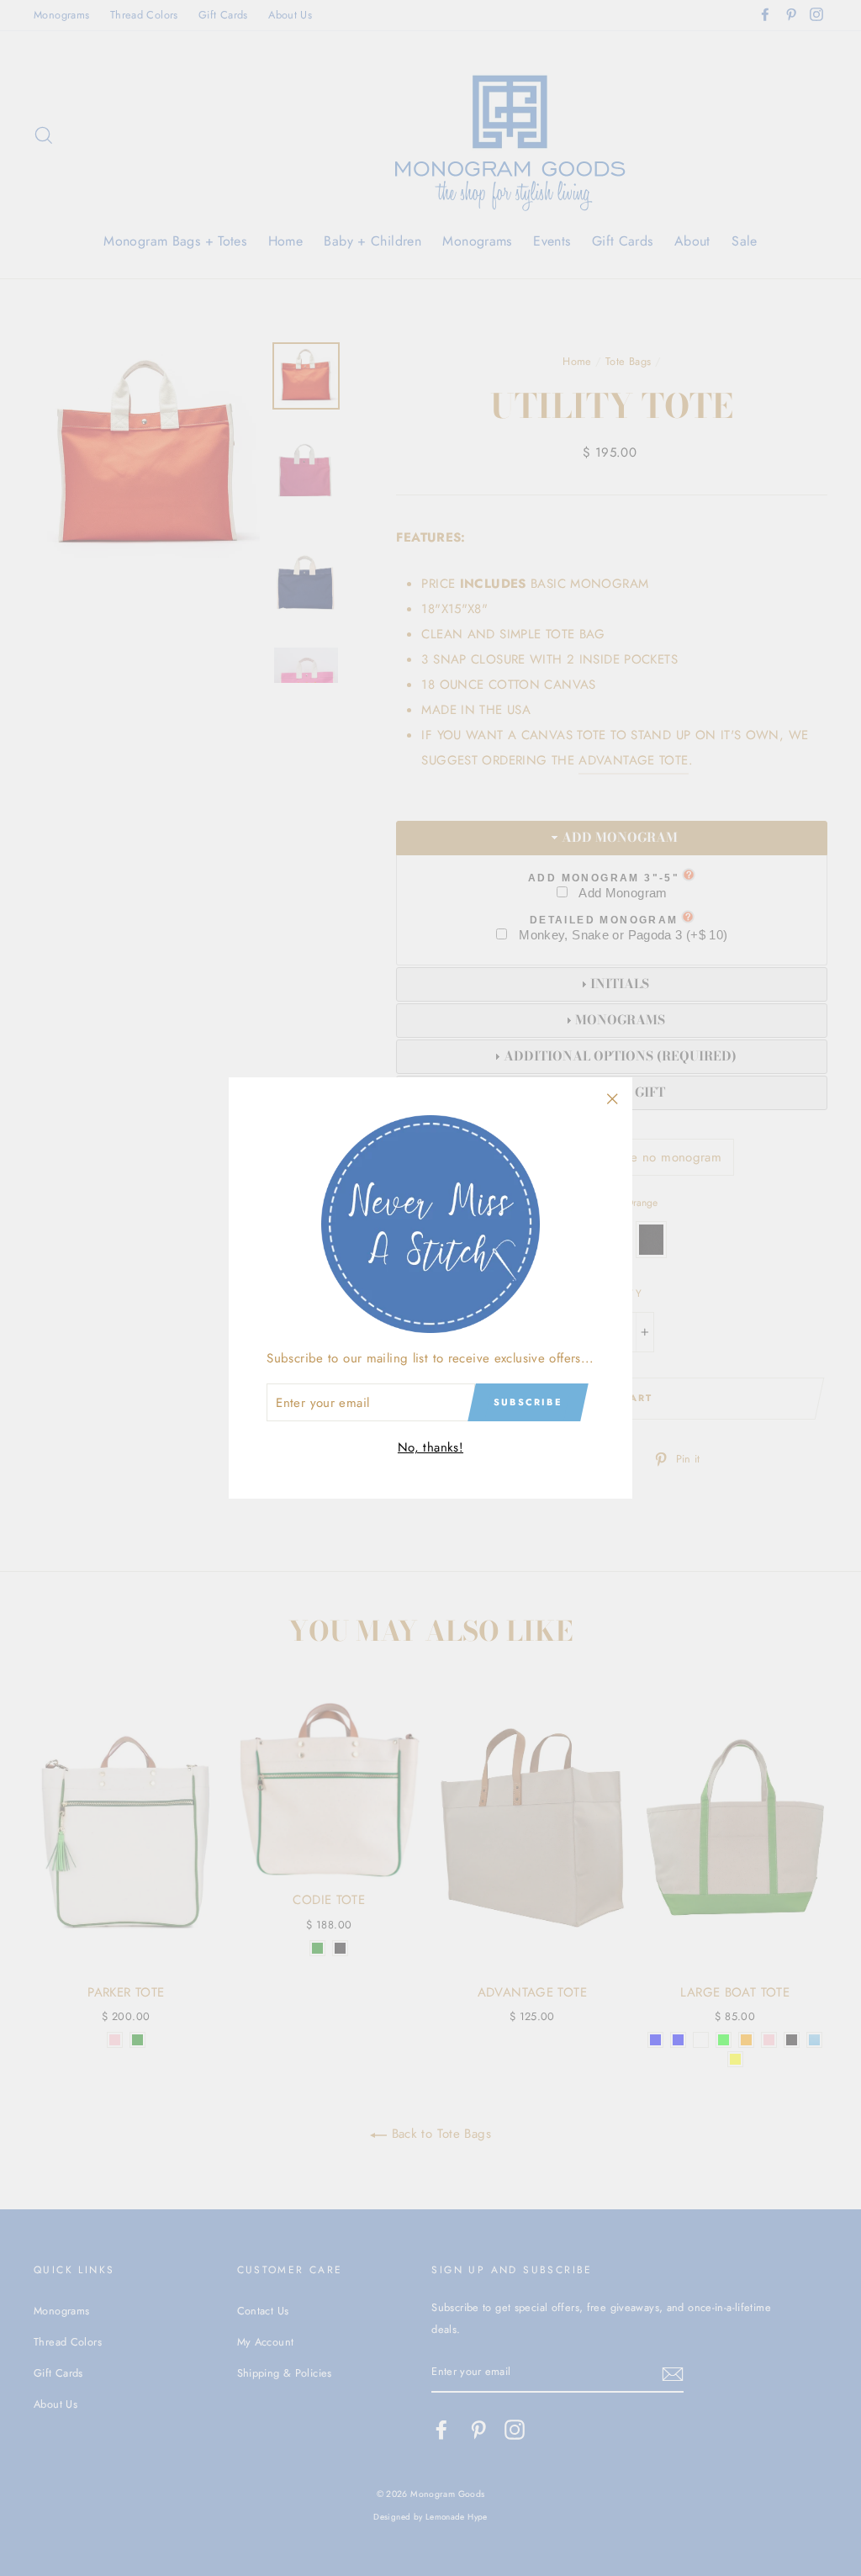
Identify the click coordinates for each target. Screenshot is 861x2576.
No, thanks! (430, 1447)
